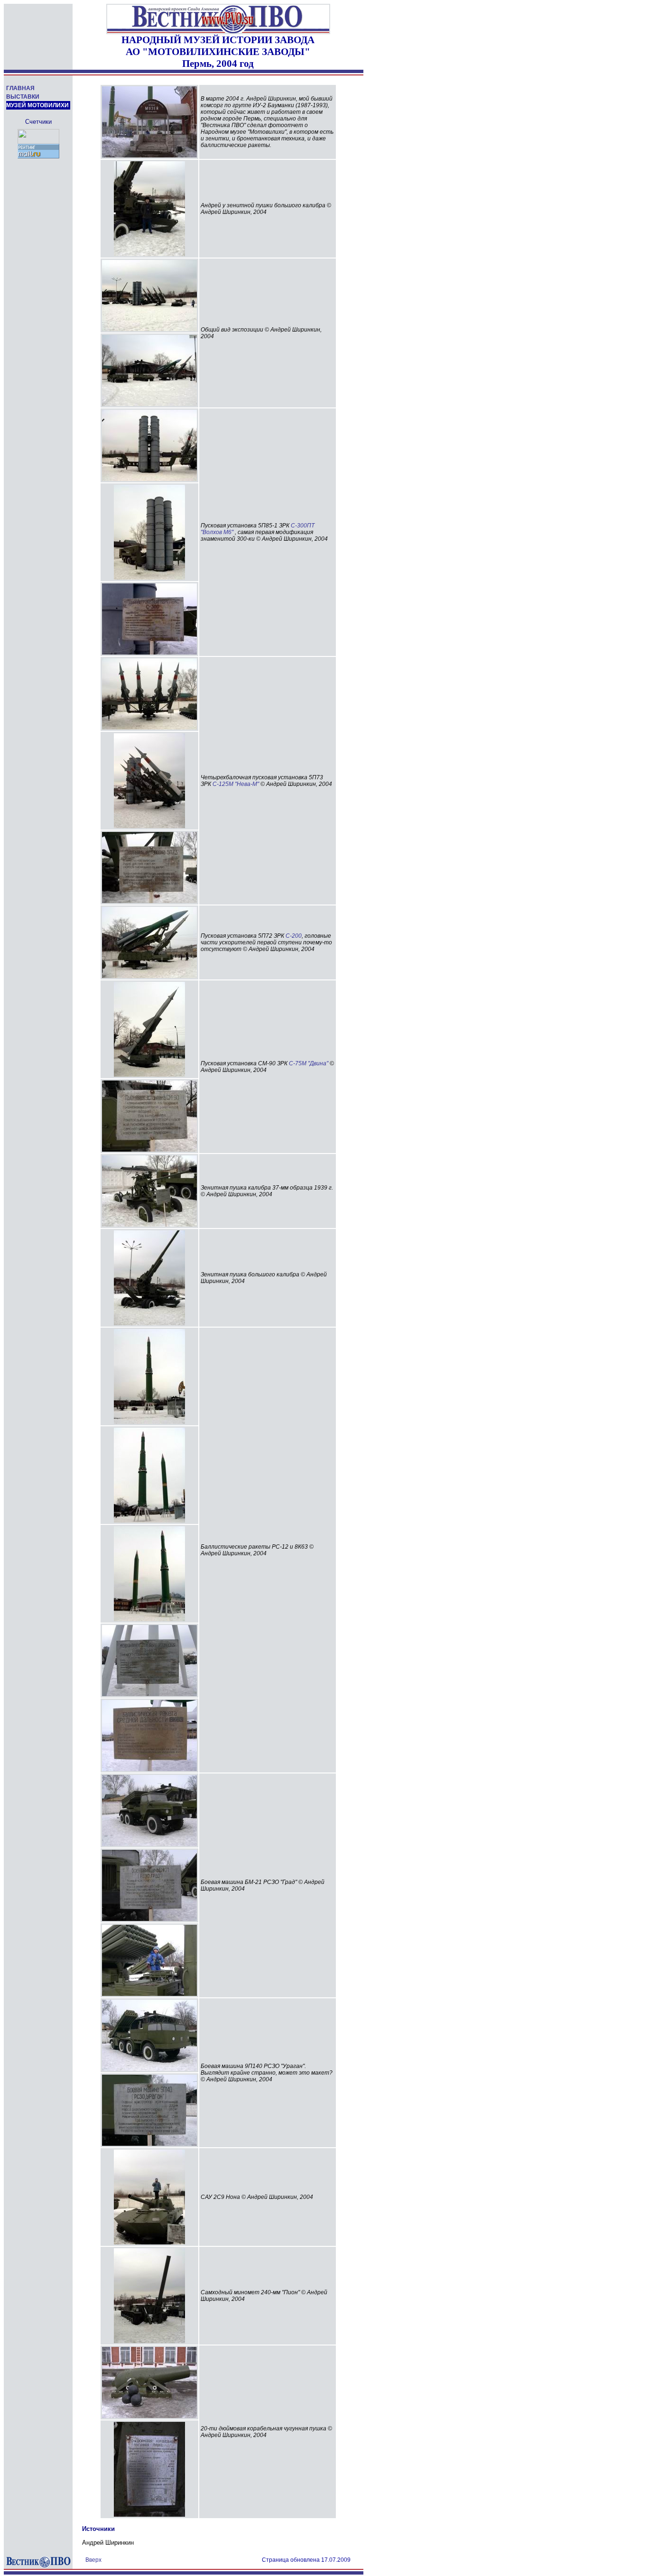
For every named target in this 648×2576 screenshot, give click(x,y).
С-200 (294, 936)
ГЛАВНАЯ (20, 88)
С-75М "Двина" (309, 1063)
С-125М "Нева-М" (236, 784)
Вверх (93, 2560)
